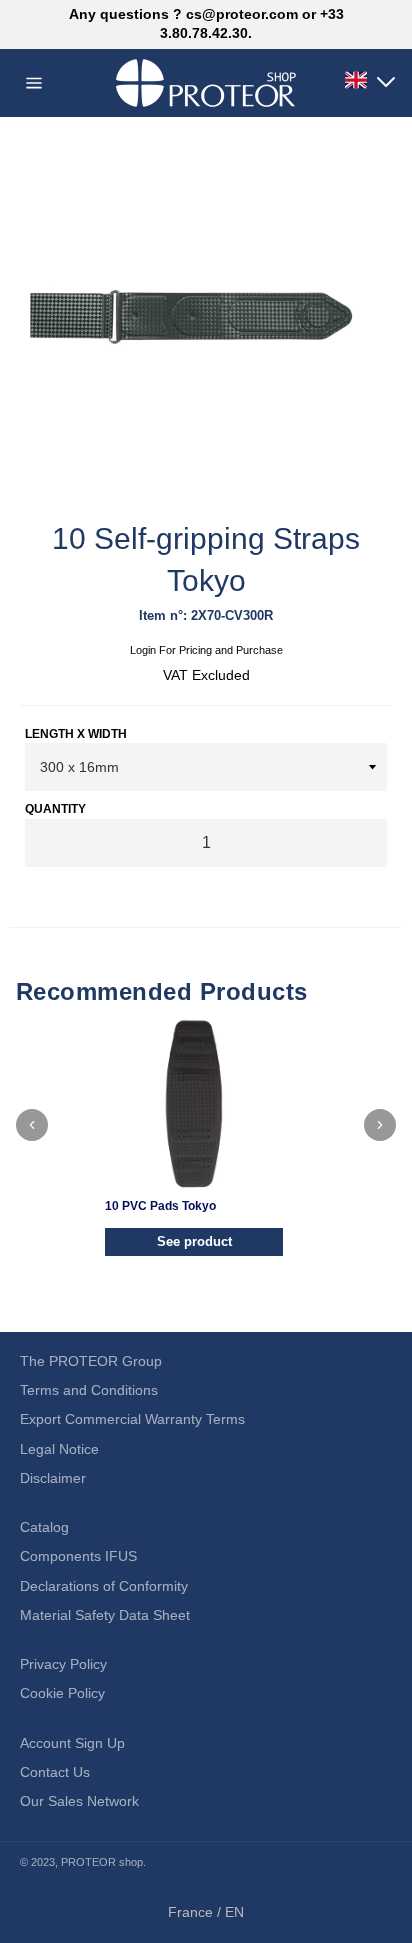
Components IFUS (78, 1556)
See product (194, 1241)
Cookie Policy (62, 1693)
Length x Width (76, 734)
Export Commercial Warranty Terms (132, 1419)
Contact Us (55, 1772)
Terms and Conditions (89, 1390)
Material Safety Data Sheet (105, 1615)
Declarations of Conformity (104, 1586)
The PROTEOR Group (91, 1361)
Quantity (55, 809)
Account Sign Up (72, 1743)
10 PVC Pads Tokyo (160, 1206)
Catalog (44, 1527)
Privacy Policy (63, 1664)
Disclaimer (53, 1478)
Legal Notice (59, 1449)
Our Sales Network (79, 1801)
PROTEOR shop (102, 1862)
